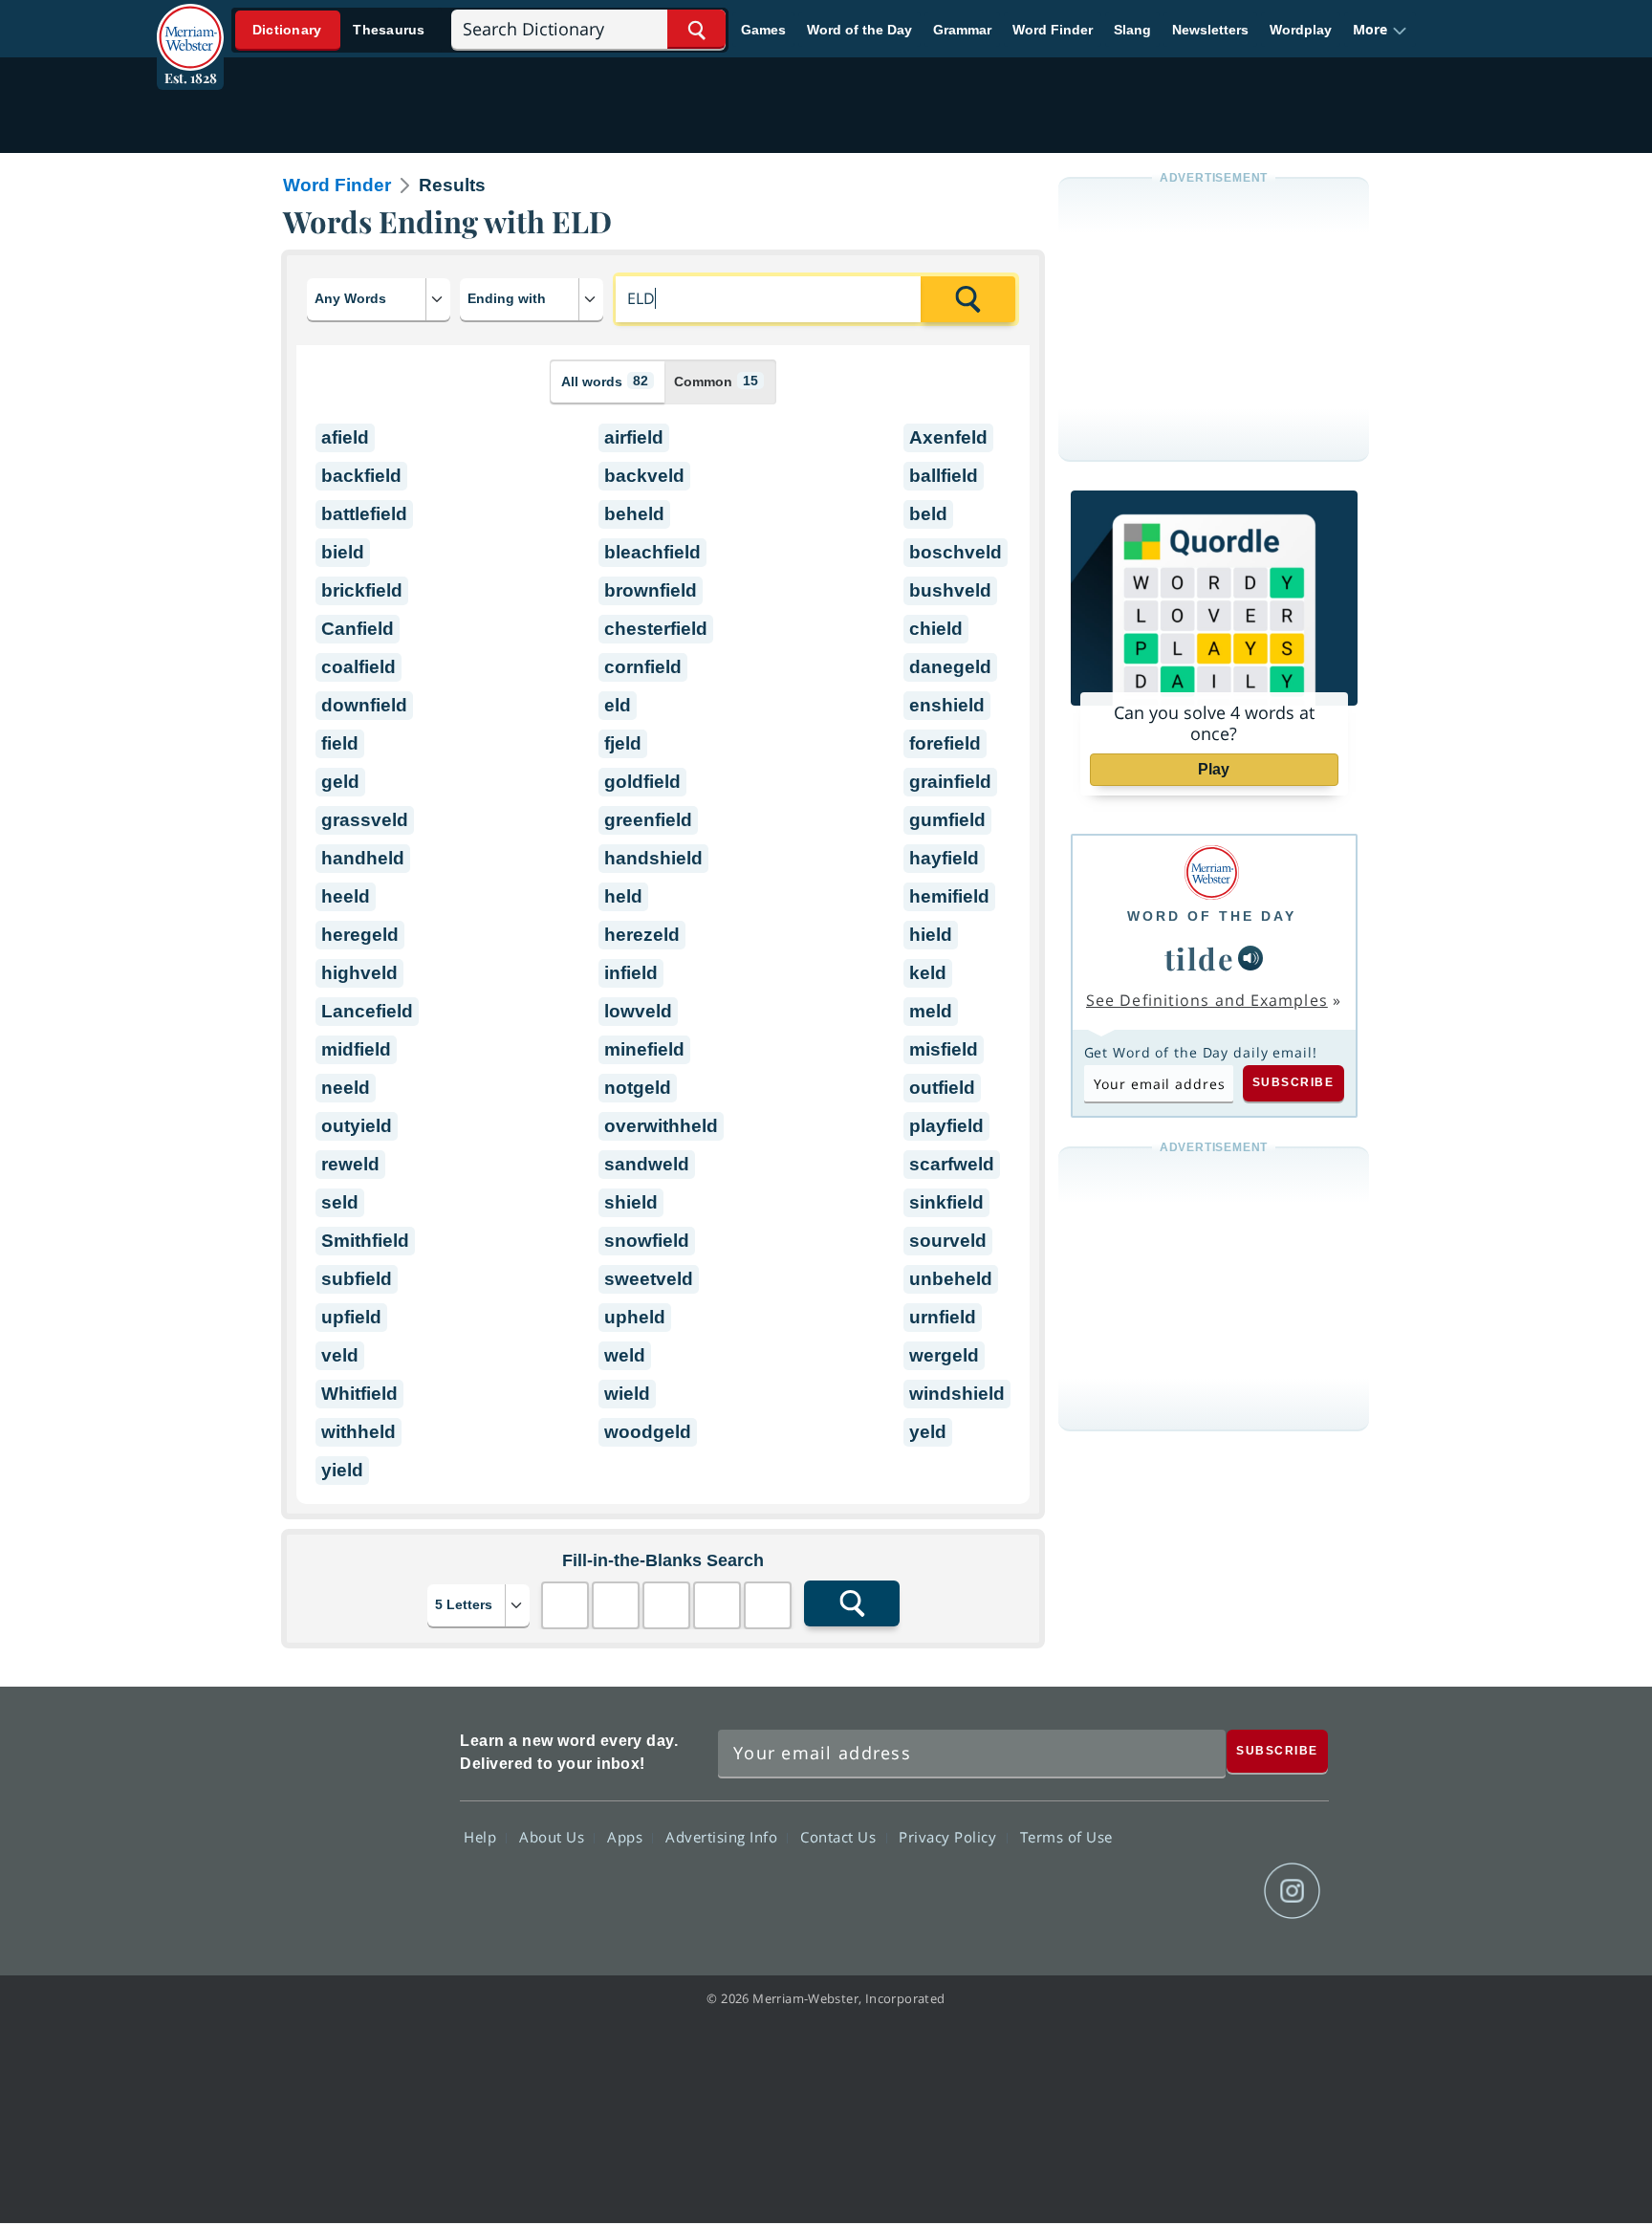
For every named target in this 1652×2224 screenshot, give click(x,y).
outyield (357, 1126)
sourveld (948, 1241)
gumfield (947, 820)
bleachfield (652, 552)
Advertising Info (724, 1836)
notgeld (638, 1088)
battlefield (364, 514)
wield (627, 1394)
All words (605, 381)
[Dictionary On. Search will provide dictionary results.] (339, 30)
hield (931, 935)
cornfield (643, 667)
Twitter (1154, 1891)
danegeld (950, 667)
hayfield (944, 858)
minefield (644, 1049)
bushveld (950, 590)
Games (763, 30)
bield (343, 552)
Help (482, 1836)
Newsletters (1210, 30)
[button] (1380, 30)
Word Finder (1053, 30)
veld (340, 1355)
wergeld (944, 1355)
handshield (653, 858)
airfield (634, 437)
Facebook (1086, 1891)
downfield (364, 705)
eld (618, 705)
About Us (554, 1836)
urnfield (943, 1317)
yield (342, 1470)
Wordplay (1301, 30)
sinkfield (946, 1202)
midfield (356, 1049)
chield (936, 629)
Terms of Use (1066, 1836)
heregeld (360, 935)
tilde (1200, 958)
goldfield (642, 782)
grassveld (365, 820)
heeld (346, 896)
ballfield (944, 476)
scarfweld (952, 1164)
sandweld (647, 1164)
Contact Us (840, 1836)
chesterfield (656, 629)
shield (631, 1202)
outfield (942, 1088)
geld (340, 782)
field (340, 743)
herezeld (642, 935)
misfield (944, 1049)
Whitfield (359, 1394)
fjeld (623, 743)
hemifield (949, 896)
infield (631, 973)
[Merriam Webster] (1212, 872)
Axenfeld (948, 437)
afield (345, 437)
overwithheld (661, 1126)
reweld (350, 1164)
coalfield (359, 667)
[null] (1250, 958)
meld (931, 1011)
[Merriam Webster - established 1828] (190, 23)
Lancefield (367, 1011)
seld (340, 1202)
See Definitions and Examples (1207, 1000)
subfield (357, 1279)
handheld (363, 858)
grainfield (950, 782)
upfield (351, 1317)
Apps (627, 1836)
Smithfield (365, 1241)
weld (625, 1355)
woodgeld (648, 1432)
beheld (634, 514)
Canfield (358, 629)
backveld (644, 476)
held (623, 896)
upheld (635, 1317)
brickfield (362, 590)
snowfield (647, 1241)
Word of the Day (859, 30)
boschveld (956, 552)
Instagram (1292, 1891)
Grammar (962, 30)
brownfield (651, 590)
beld (928, 514)
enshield (947, 705)
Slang (1132, 30)
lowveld (638, 1011)
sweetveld (649, 1279)
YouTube (1223, 1891)
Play (1214, 769)
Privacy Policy (950, 1836)
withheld (359, 1432)
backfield (361, 476)
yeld (928, 1432)
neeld (346, 1088)
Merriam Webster (360, 1821)
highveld (359, 973)
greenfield (648, 820)
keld (928, 973)
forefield (945, 743)
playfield (946, 1126)
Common (716, 381)
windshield (957, 1394)
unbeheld (951, 1279)
